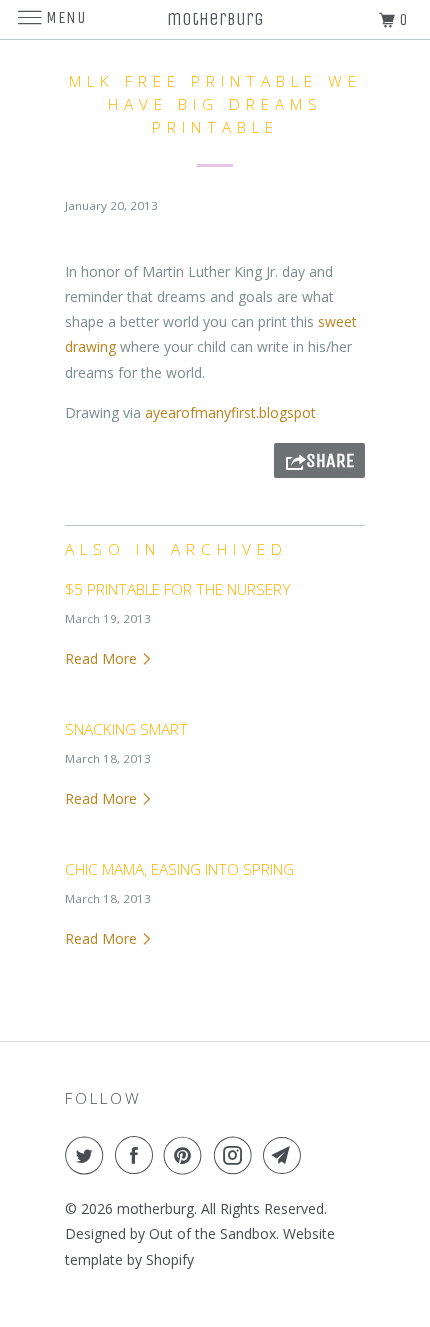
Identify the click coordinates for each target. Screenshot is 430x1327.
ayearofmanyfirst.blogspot (228, 412)
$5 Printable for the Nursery (178, 589)
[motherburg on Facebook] (138, 1155)
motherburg (155, 1208)
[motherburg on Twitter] (88, 1155)
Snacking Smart (126, 729)
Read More (103, 658)
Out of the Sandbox (212, 1233)
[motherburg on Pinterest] (187, 1155)
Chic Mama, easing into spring (179, 869)
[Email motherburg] (286, 1155)
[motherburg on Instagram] (237, 1155)
